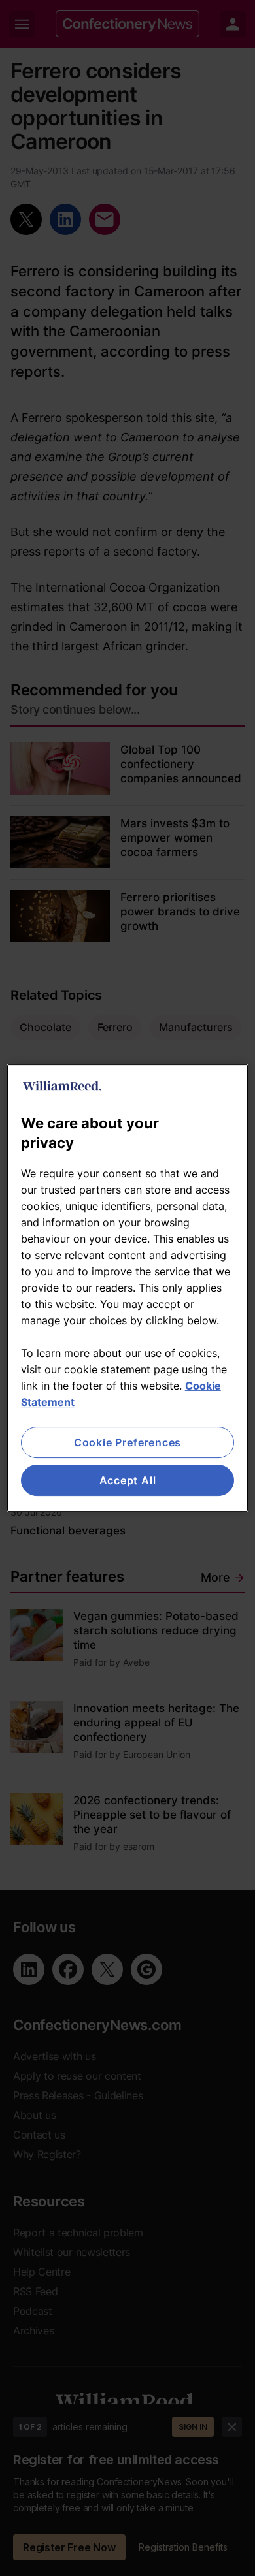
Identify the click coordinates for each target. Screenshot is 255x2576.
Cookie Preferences (127, 1442)
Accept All (128, 1480)
